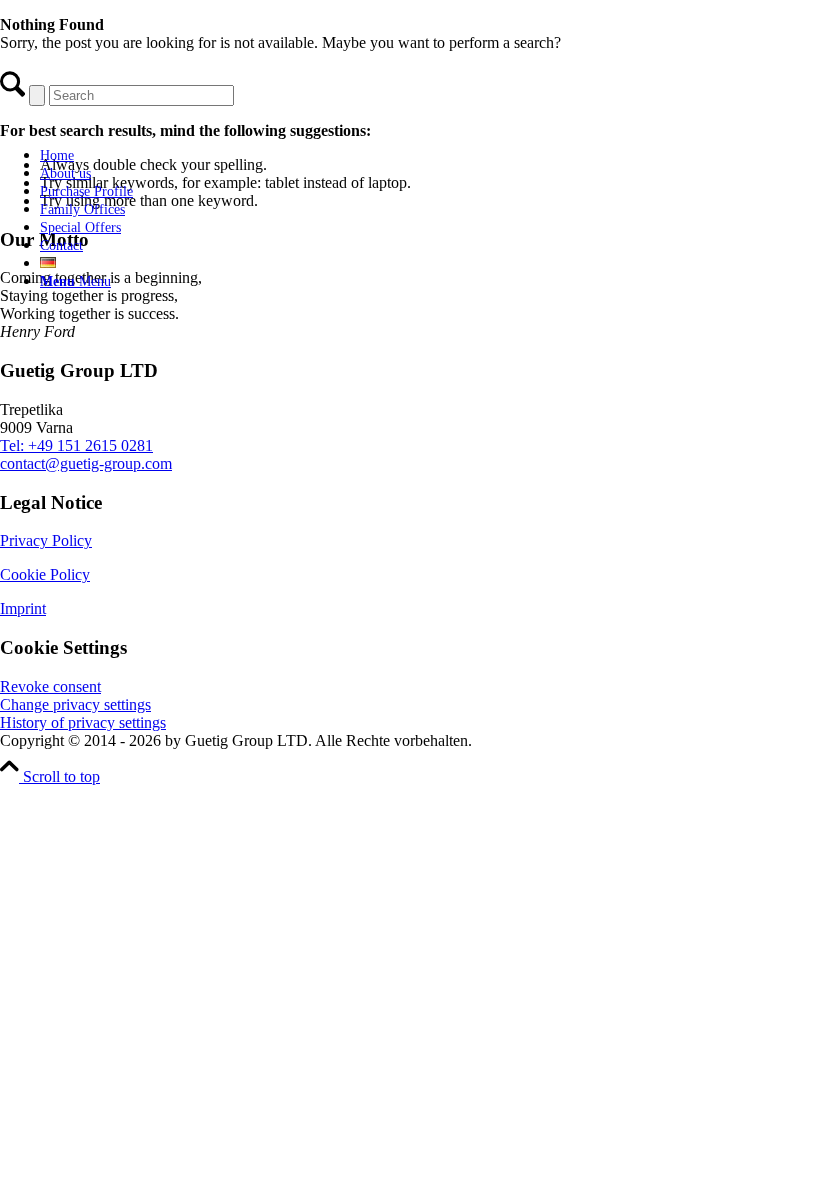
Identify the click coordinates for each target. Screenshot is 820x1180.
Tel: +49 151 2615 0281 (76, 445)
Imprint (23, 608)
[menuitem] (175, 155)
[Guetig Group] (155, 120)
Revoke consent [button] (50, 686)
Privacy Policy (46, 540)
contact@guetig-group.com (86, 463)
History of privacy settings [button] (83, 722)
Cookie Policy (45, 574)
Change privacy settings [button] (75, 704)
